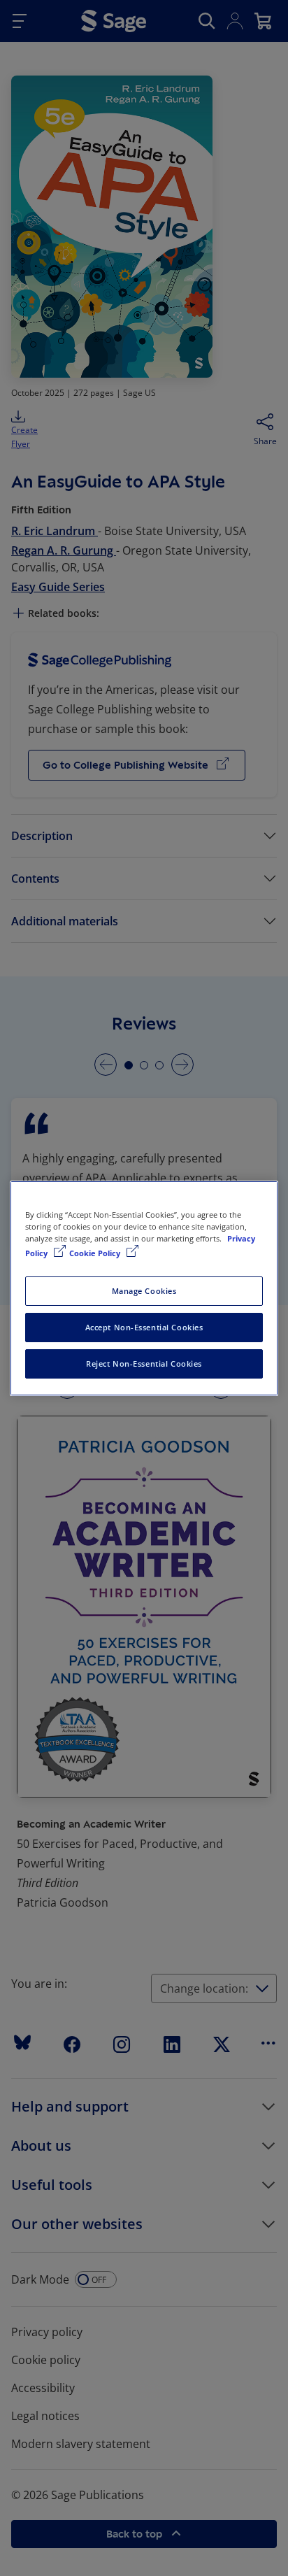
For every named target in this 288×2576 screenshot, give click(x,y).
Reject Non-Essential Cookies (144, 1364)
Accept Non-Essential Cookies (144, 1327)
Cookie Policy (96, 1253)
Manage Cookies (144, 1291)
